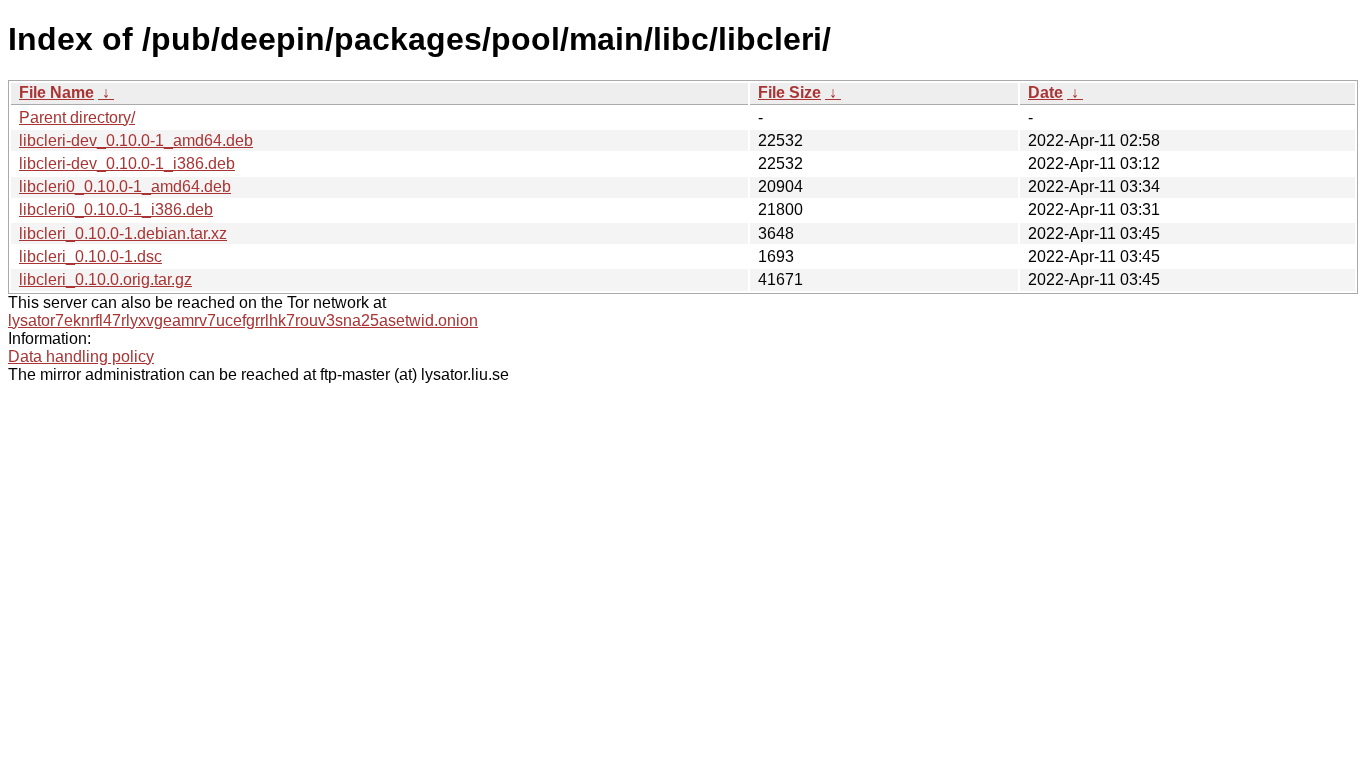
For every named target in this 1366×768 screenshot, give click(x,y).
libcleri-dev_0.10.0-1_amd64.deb (136, 140)
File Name (56, 92)
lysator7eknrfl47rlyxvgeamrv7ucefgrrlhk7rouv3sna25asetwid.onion (243, 320)
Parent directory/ (77, 117)
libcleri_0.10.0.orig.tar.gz (105, 279)
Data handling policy (81, 356)
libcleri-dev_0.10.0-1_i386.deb (127, 163)
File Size (789, 92)
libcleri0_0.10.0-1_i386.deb (116, 209)
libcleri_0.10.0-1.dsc (90, 256)
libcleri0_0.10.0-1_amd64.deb (125, 186)
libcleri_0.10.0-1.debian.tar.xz (123, 233)
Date (1045, 92)
